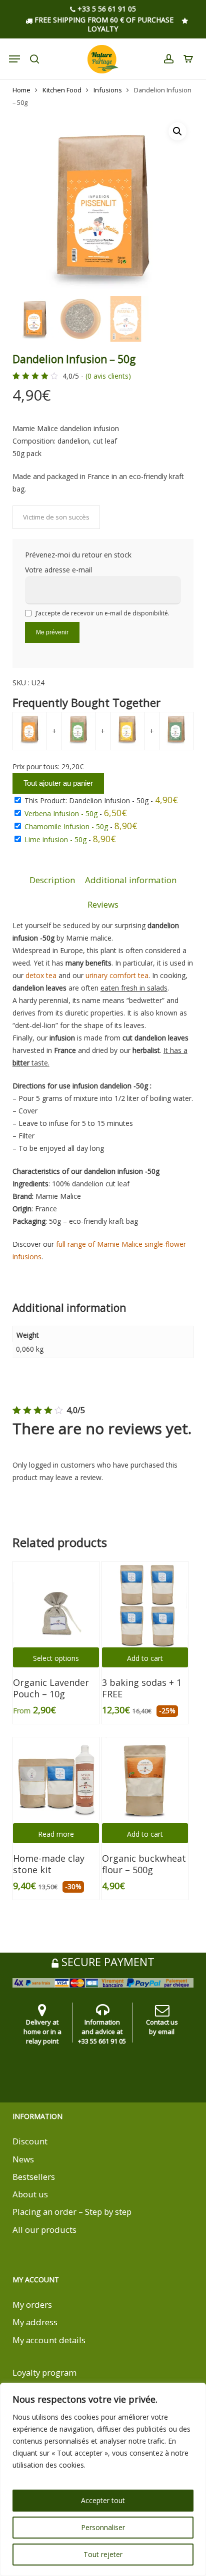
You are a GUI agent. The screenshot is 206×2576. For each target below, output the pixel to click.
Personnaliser (103, 2527)
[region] (103, 2479)
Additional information (131, 880)
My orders (32, 2305)
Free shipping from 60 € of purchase (103, 20)
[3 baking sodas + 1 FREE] (145, 1604)
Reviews (103, 904)
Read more (56, 1834)
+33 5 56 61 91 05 (106, 9)
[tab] (52, 880)
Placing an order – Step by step (72, 2212)
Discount (30, 2141)
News (23, 2159)
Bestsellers (34, 2177)
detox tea (41, 975)
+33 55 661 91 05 (102, 2041)
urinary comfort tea (117, 975)
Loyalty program (44, 2372)
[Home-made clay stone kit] (56, 1780)
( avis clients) (108, 376)
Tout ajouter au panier (58, 783)
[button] (177, 131)
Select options (56, 1658)
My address (35, 2322)
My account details (49, 2340)
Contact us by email (162, 2027)
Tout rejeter (103, 2554)
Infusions (108, 90)
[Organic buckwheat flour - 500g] (145, 1780)
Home (21, 90)
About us (30, 2194)
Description (52, 880)
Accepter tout (103, 2500)
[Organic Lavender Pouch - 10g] (56, 1604)
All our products (44, 2230)
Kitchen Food (62, 90)
